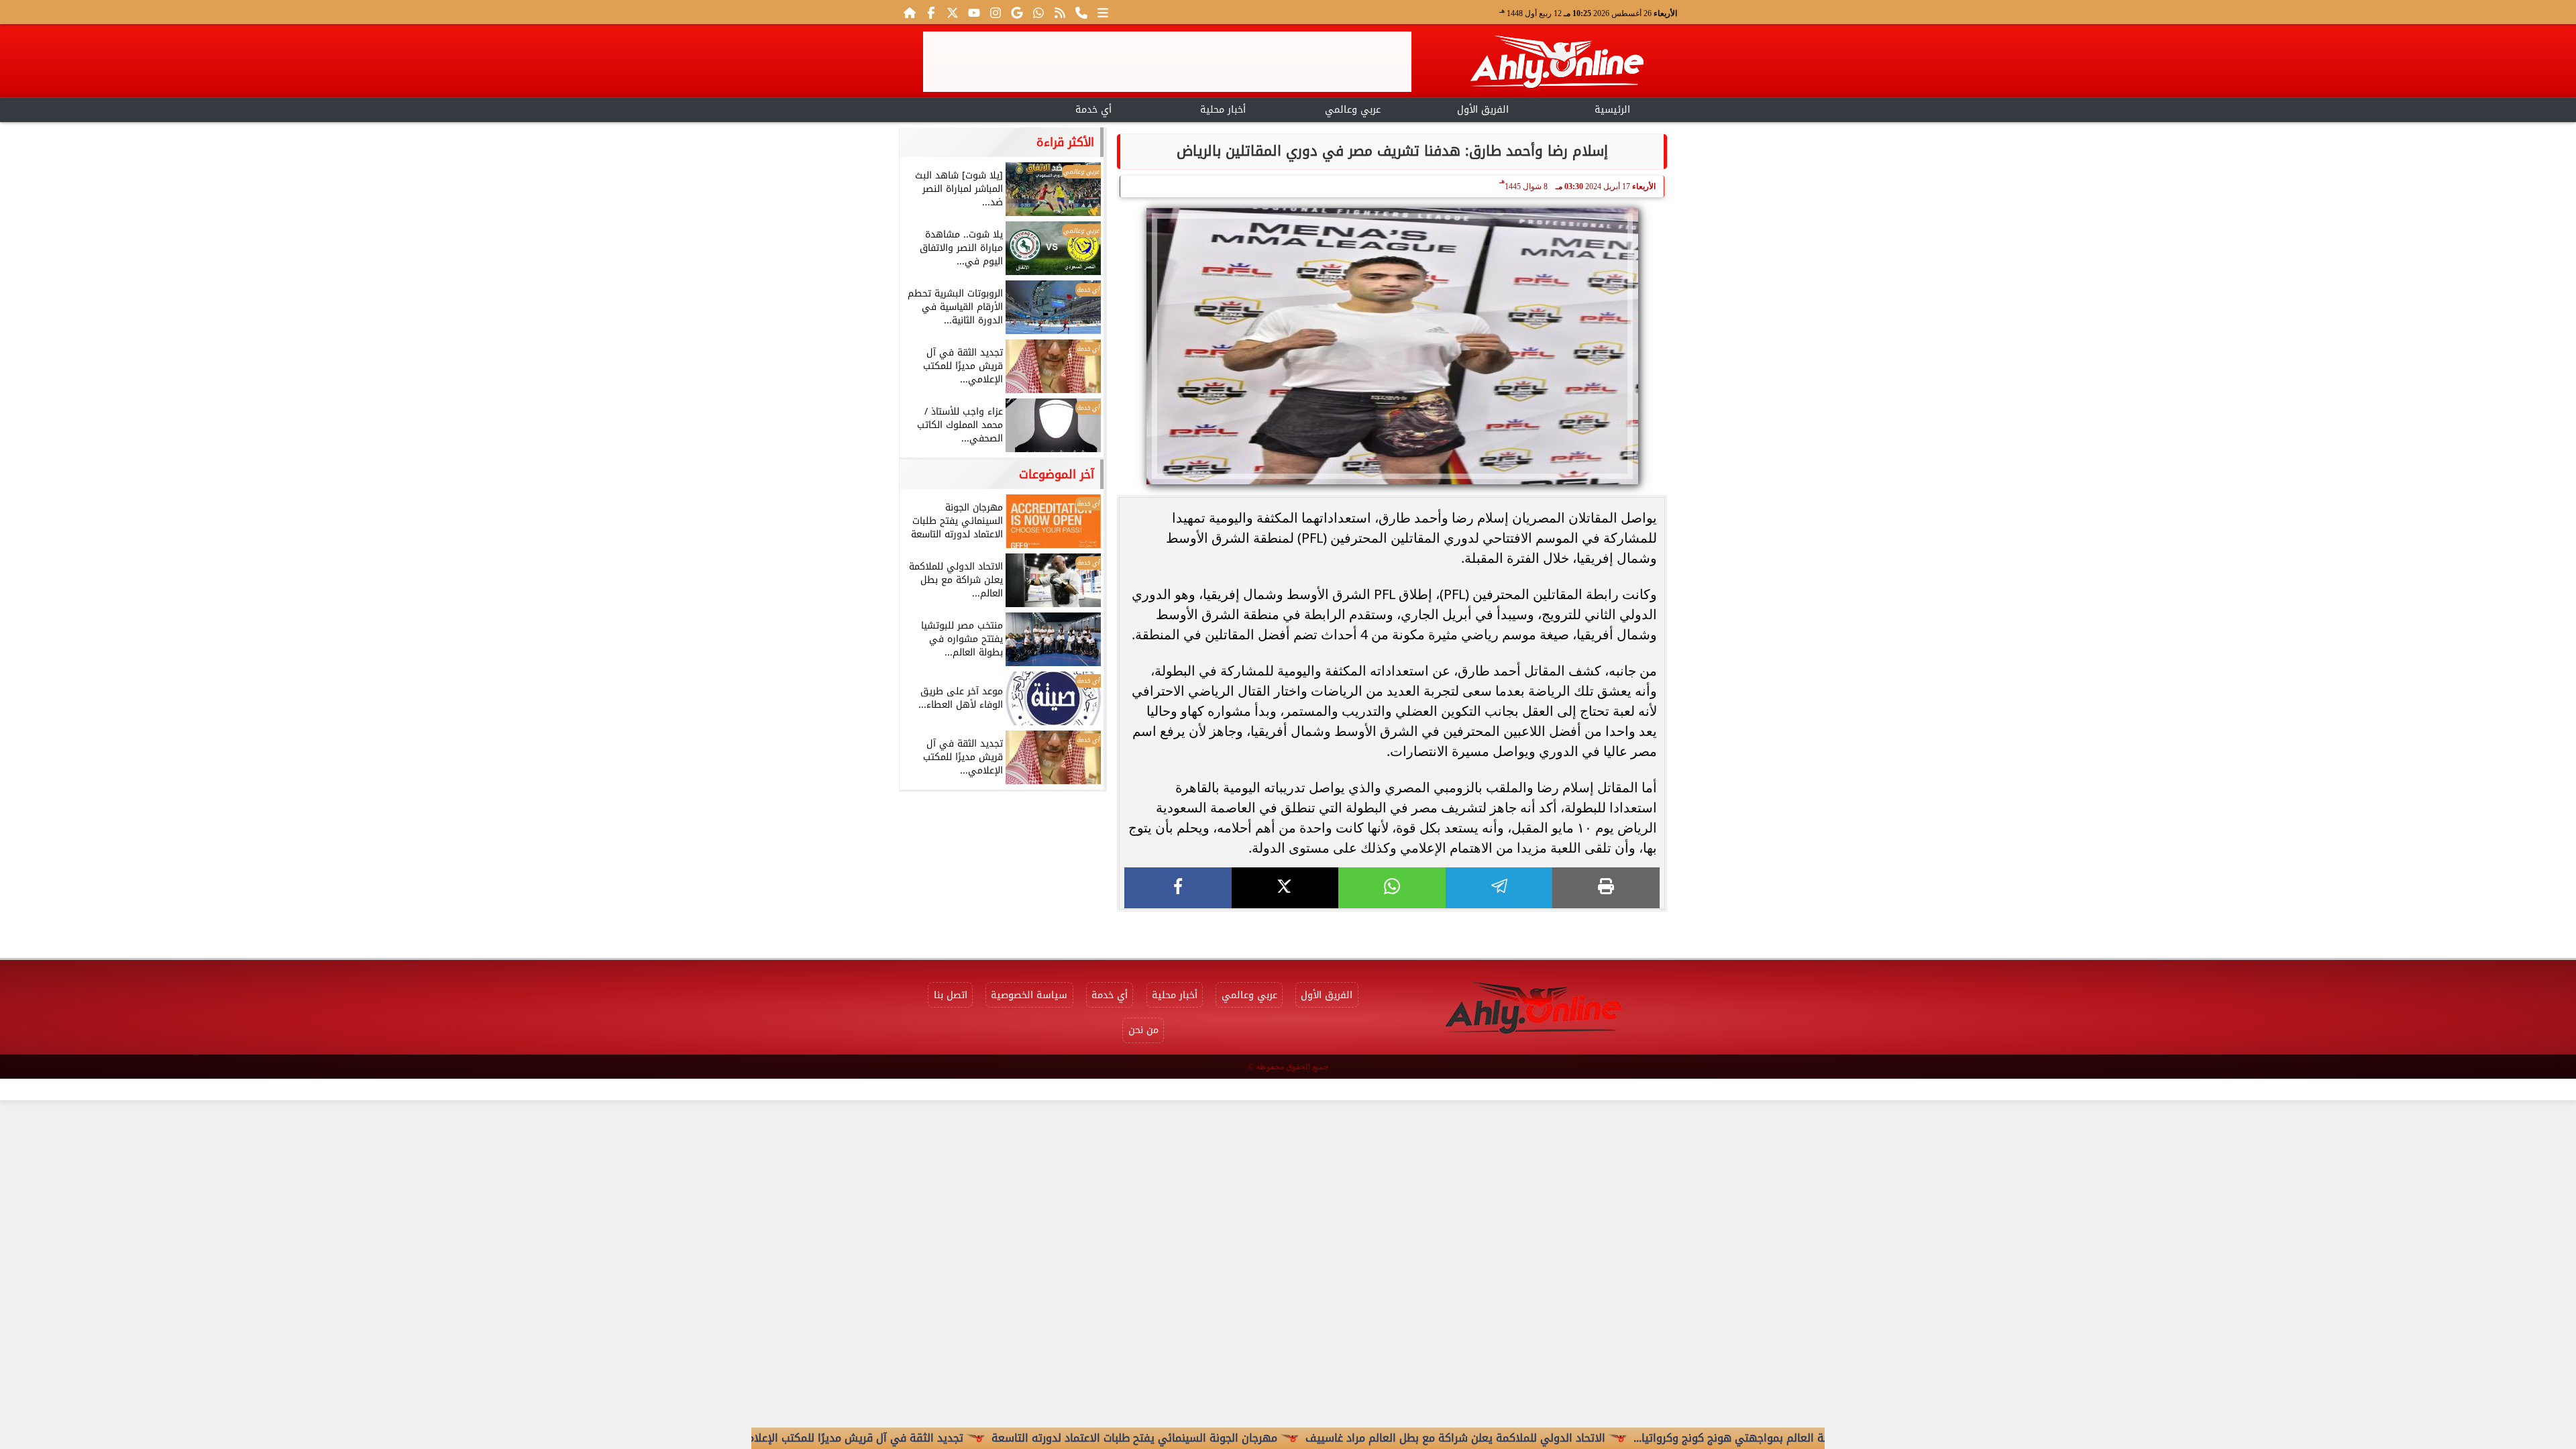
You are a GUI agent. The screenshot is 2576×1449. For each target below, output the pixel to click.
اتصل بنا (951, 995)
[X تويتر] (953, 12)
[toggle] (964, 108)
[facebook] (1178, 888)
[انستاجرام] (996, 12)
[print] (1606, 888)
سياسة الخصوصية (1029, 995)
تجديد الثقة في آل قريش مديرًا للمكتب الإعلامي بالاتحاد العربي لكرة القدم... (864, 1438)
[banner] (1167, 62)
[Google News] (1017, 12)
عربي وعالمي (1353, 110)
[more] (1103, 12)
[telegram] (1499, 888)
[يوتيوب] (974, 12)
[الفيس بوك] (931, 12)
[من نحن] (1081, 12)
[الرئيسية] (910, 12)
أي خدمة (1093, 110)
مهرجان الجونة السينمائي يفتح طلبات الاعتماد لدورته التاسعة (1214, 1438)
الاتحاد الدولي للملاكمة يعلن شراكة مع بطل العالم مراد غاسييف (1535, 1438)
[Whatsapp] (1038, 12)
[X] (1285, 888)
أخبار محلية (1223, 110)
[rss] (1060, 12)
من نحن (1143, 1030)
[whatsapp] (1392, 888)
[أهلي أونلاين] (1556, 64)
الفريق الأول (1483, 110)
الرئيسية (1612, 110)
